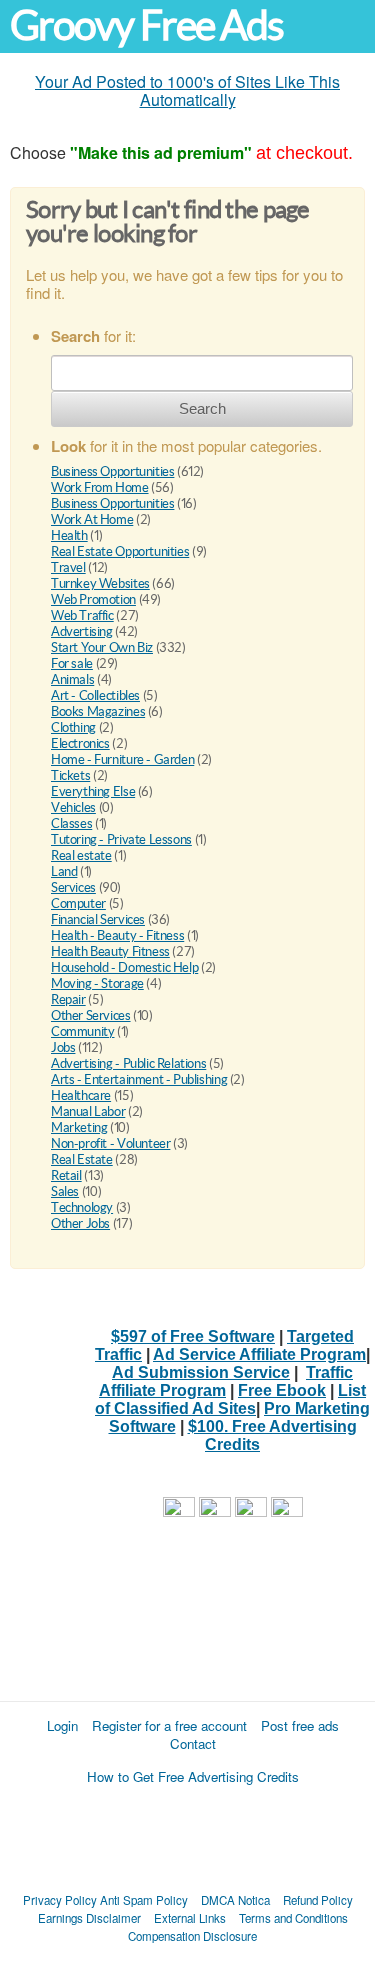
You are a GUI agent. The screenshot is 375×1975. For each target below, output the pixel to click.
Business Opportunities (112, 471)
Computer (78, 903)
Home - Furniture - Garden (122, 759)
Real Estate (82, 1159)
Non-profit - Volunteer (110, 1143)
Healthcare (81, 1095)
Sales (65, 1191)
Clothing (73, 727)
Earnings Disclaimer (89, 1918)
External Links (190, 1918)
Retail (66, 1175)
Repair (68, 999)
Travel (68, 567)
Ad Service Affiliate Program (259, 1354)
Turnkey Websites (100, 583)
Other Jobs (80, 1223)
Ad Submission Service (201, 1372)
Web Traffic (82, 615)
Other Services (91, 1015)
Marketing (79, 1127)
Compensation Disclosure (192, 1936)
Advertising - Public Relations (128, 1063)
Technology (82, 1207)
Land (64, 871)
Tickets (70, 775)
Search (202, 408)
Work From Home (100, 487)
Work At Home (92, 519)
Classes (71, 823)
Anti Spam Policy (144, 1900)
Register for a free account (169, 1725)
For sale (72, 663)
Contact (193, 1743)
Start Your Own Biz (102, 647)
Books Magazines (98, 711)
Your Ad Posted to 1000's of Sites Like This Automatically (187, 90)
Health (69, 535)
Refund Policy (318, 1900)
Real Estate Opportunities (120, 551)
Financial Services (98, 919)
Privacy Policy (60, 1900)
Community (83, 1031)
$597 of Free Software (193, 1336)
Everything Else (93, 791)
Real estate (81, 855)
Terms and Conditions (293, 1918)
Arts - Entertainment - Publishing (139, 1079)
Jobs (63, 1047)
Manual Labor (88, 1111)
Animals (72, 679)
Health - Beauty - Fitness (117, 935)
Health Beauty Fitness (110, 951)
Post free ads (300, 1725)
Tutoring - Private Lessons (121, 839)
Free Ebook (282, 1390)
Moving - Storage (97, 983)
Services (73, 887)
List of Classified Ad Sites (230, 1399)
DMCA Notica (235, 1900)
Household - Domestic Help (124, 967)
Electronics (80, 743)
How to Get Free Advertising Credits (193, 1776)
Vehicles (73, 807)
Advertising (82, 631)
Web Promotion (93, 599)
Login (62, 1725)
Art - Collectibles (95, 695)
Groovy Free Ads (146, 25)
